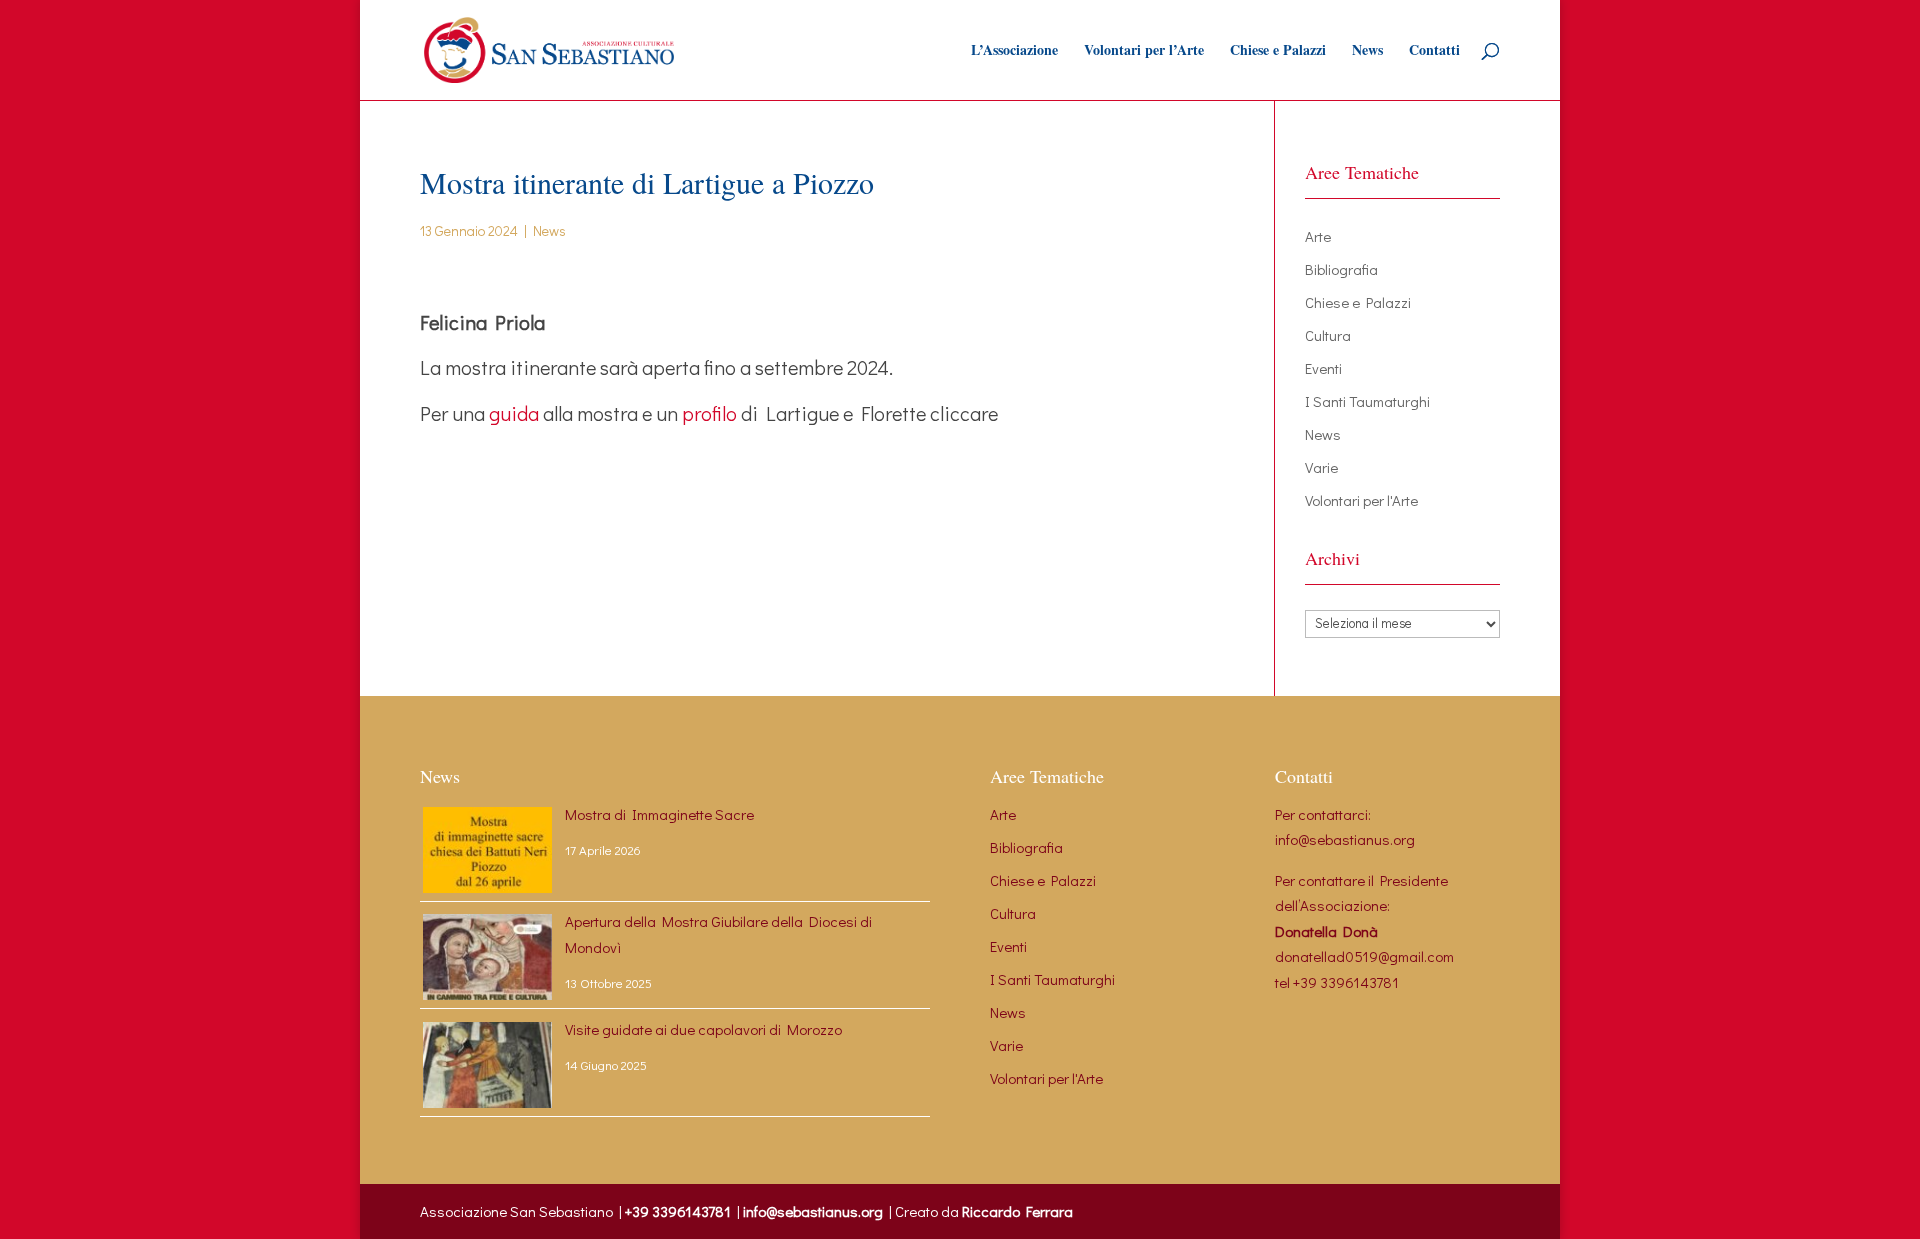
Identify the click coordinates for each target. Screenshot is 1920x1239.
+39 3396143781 (1346, 982)
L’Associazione (1014, 51)
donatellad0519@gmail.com (1364, 956)
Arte (1318, 236)
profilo (709, 413)
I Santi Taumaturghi (1367, 401)
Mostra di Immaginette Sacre (659, 814)
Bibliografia (1341, 269)
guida (514, 413)
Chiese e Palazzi (1278, 51)
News (1367, 51)
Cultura (1328, 335)
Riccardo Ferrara (1017, 1211)
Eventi (1323, 368)
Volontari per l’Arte (1144, 51)
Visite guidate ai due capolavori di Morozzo (703, 1029)
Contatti (1434, 51)
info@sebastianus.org (1345, 839)
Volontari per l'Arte (1361, 500)
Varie (1321, 467)
